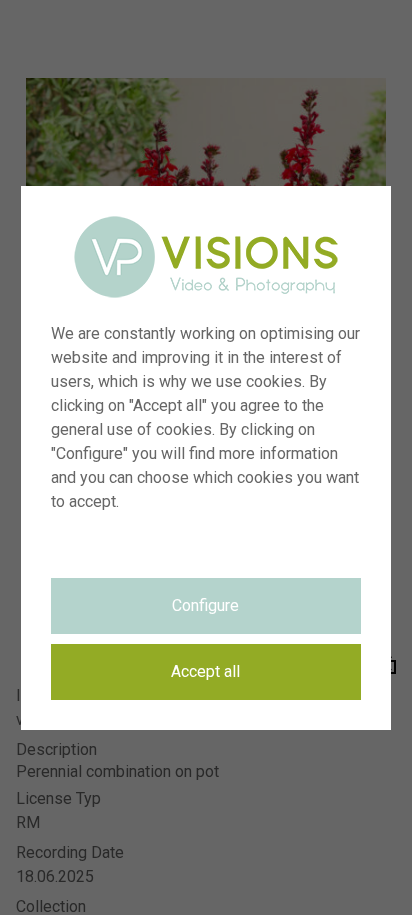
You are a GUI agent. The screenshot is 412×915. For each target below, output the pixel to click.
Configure (205, 605)
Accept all (205, 671)
